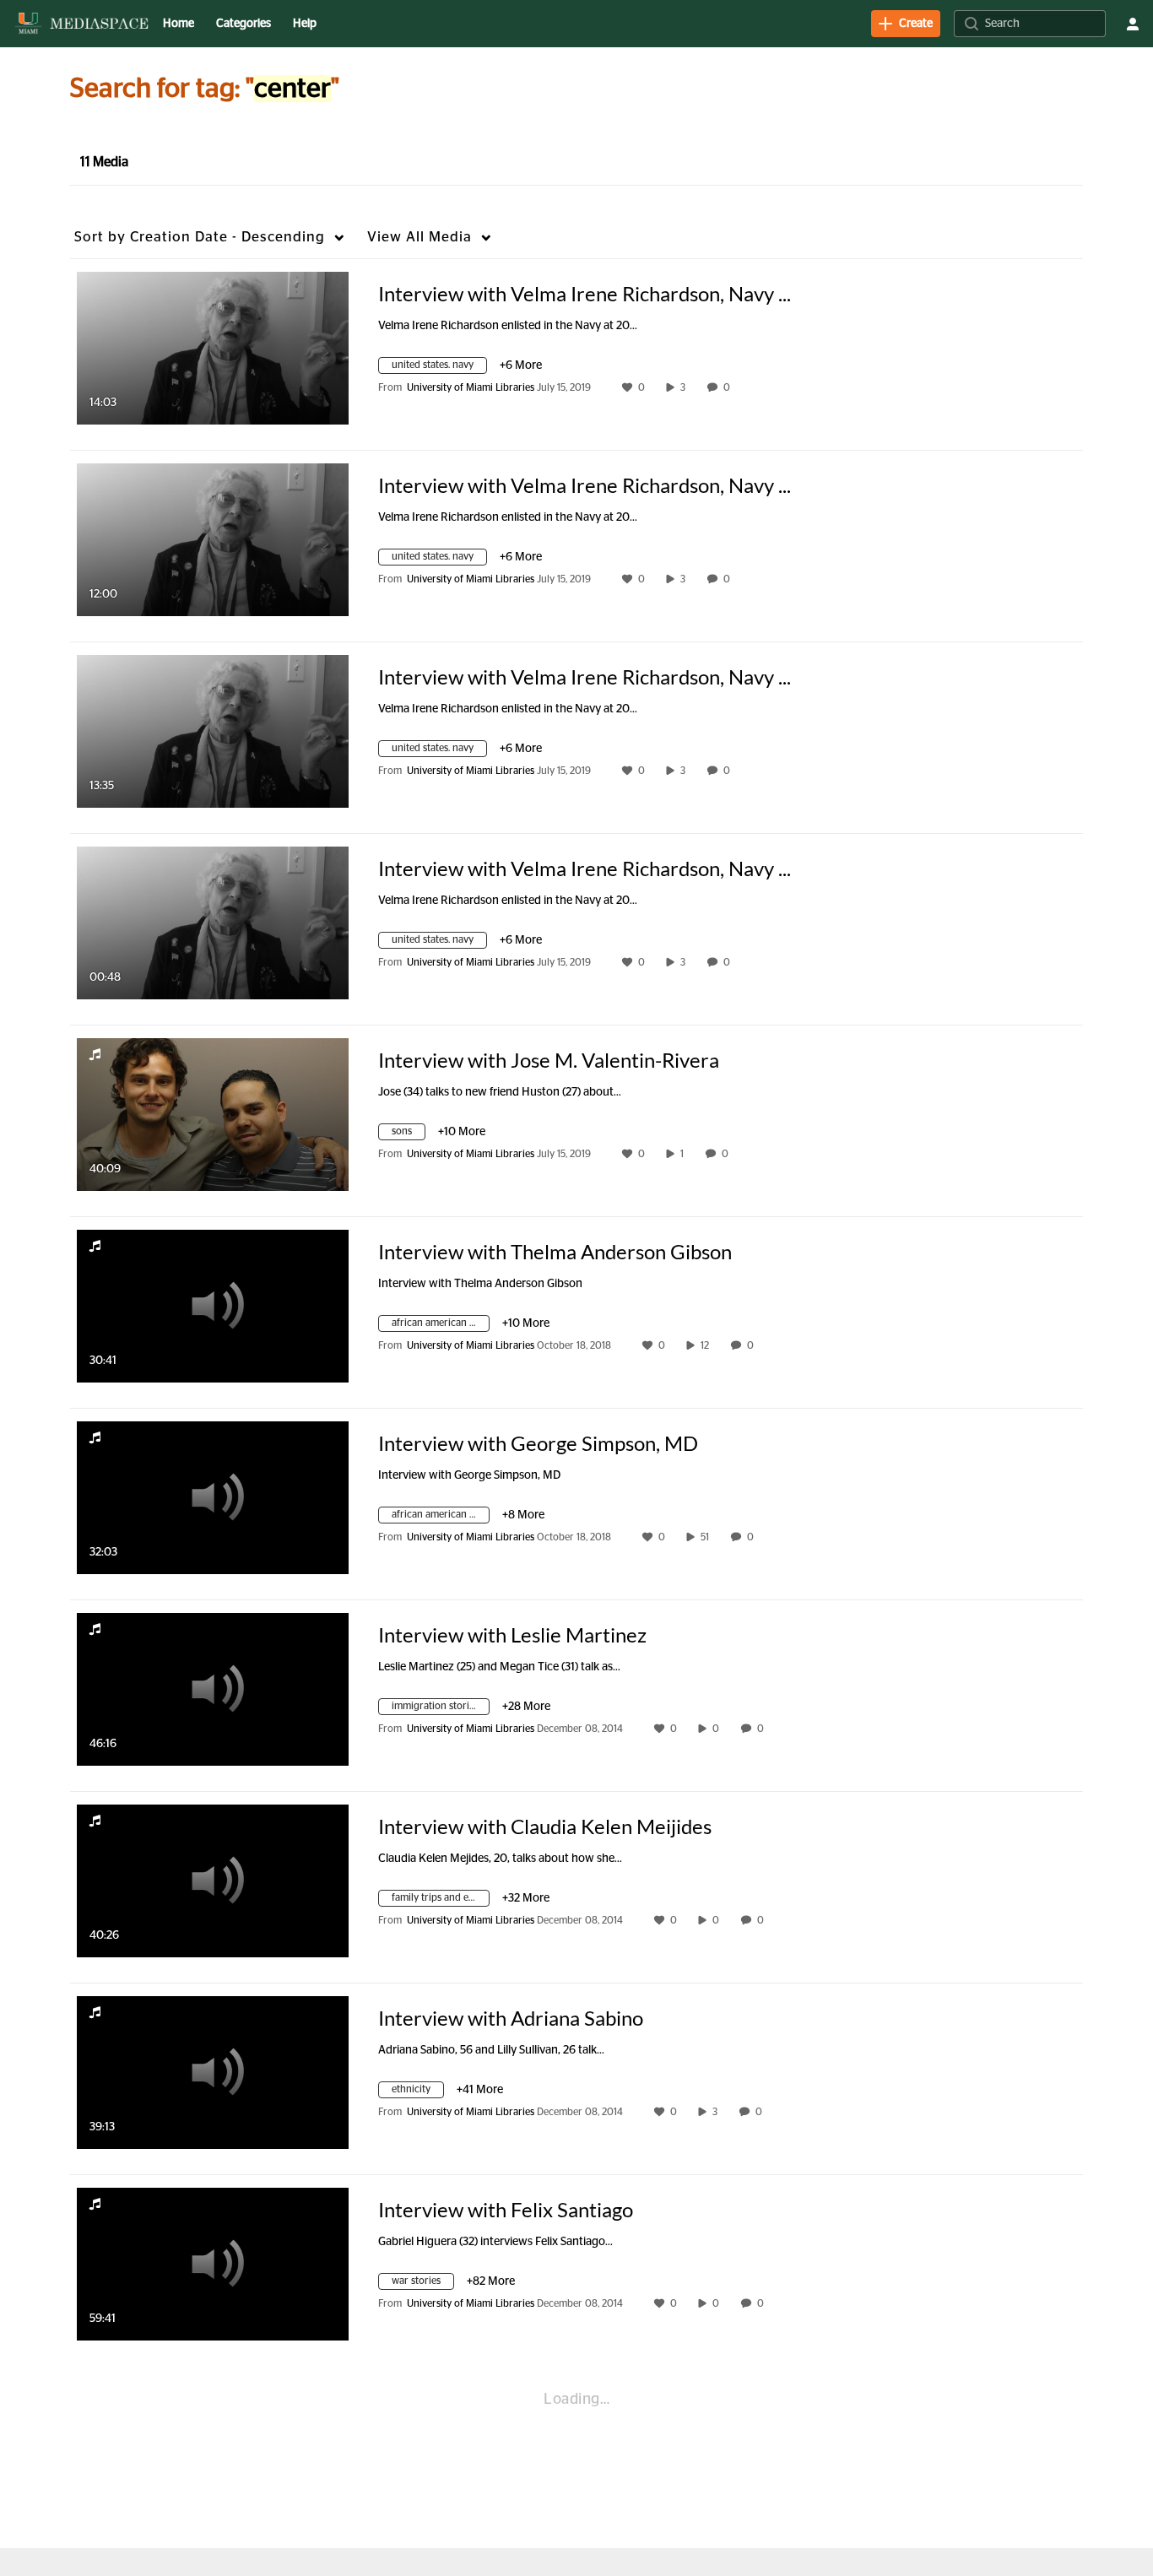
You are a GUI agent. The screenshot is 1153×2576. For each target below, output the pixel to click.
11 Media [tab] (104, 162)
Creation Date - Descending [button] (200, 237)
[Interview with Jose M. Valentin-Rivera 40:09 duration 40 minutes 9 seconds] (213, 1114)
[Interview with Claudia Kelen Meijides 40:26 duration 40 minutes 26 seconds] (213, 1881)
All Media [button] (420, 237)
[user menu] (1133, 24)
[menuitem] (179, 24)
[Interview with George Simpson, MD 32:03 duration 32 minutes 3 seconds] (213, 1497)
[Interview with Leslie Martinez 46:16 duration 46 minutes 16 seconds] (213, 1689)
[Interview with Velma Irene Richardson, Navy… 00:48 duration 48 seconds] (213, 923)
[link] (906, 24)
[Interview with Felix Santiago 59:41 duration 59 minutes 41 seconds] (213, 2264)
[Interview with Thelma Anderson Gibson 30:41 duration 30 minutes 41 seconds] (213, 1306)
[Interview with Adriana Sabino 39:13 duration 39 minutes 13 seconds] (213, 2072)
